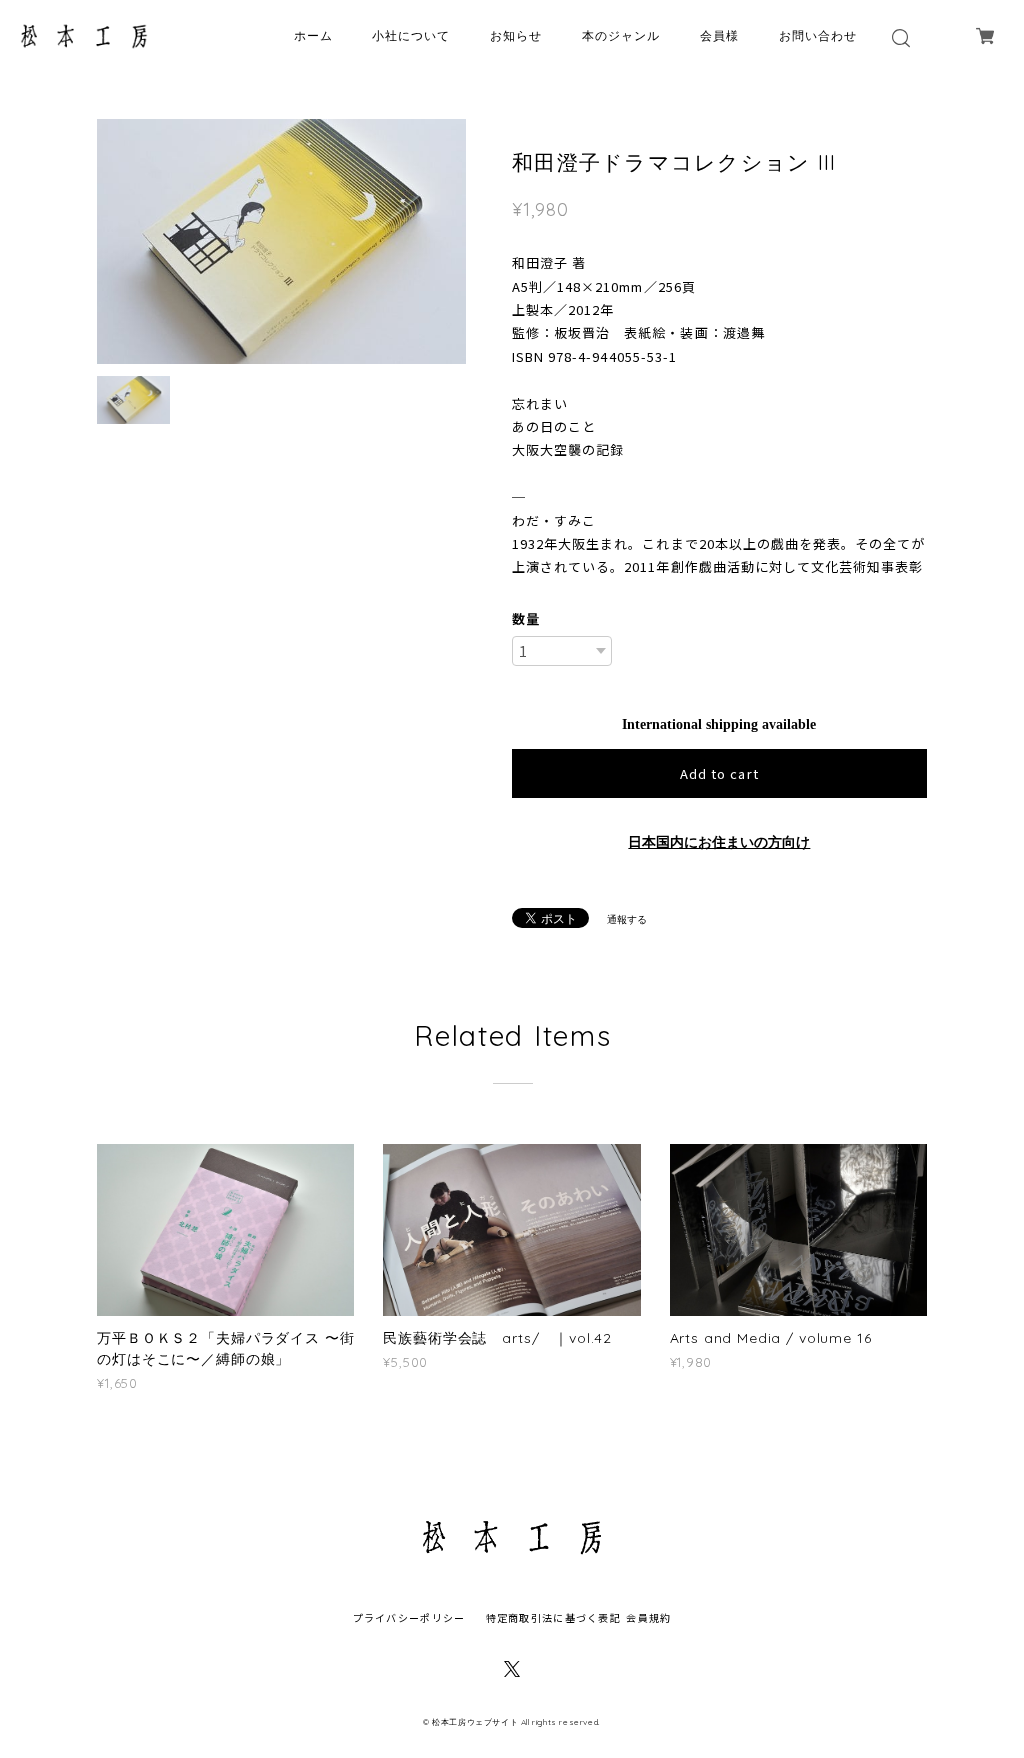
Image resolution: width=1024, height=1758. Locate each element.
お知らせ (516, 35)
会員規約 (648, 1617)
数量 (526, 618)
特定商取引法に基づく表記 (553, 1617)
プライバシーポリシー (409, 1617)
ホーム (313, 35)
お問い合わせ (818, 35)
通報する (627, 919)
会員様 (719, 35)
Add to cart (719, 773)
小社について (411, 35)
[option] (281, 241)
